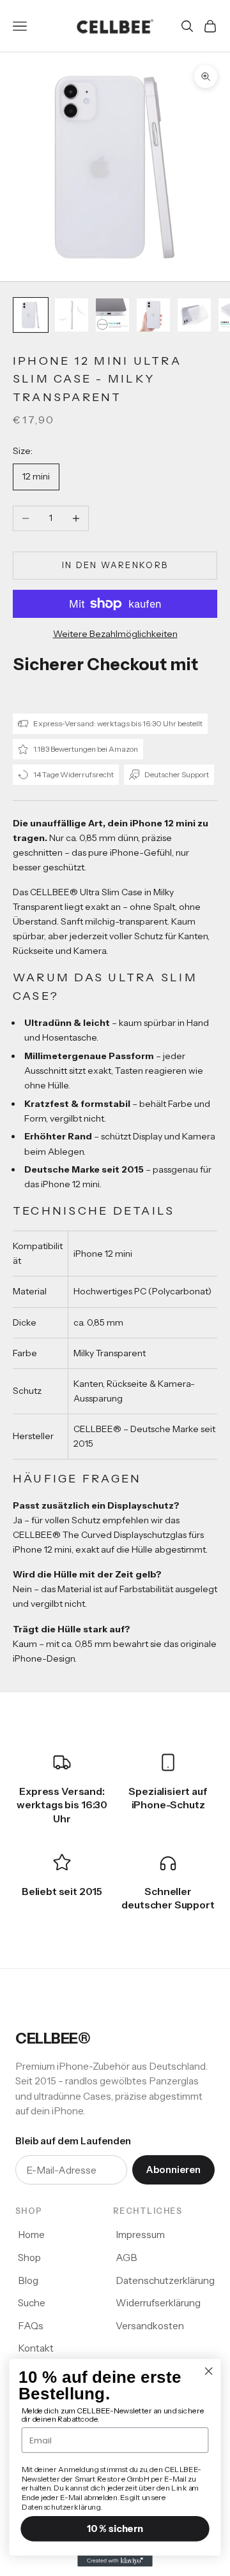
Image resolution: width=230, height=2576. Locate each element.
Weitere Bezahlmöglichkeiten (115, 634)
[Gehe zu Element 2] (72, 315)
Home (31, 2235)
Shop (29, 2258)
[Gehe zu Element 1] (31, 315)
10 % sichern (115, 2529)
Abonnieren (173, 2170)
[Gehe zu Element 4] (153, 315)
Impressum (140, 2235)
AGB (126, 2258)
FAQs (31, 2326)
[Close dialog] (209, 2371)
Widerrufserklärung (158, 2303)
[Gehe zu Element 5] (194, 315)
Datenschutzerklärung (165, 2280)
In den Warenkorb (115, 565)
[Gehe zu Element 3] (112, 315)
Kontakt (36, 2348)
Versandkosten (150, 2326)
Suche (32, 2303)
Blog (28, 2280)
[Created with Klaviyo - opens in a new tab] (115, 2561)
